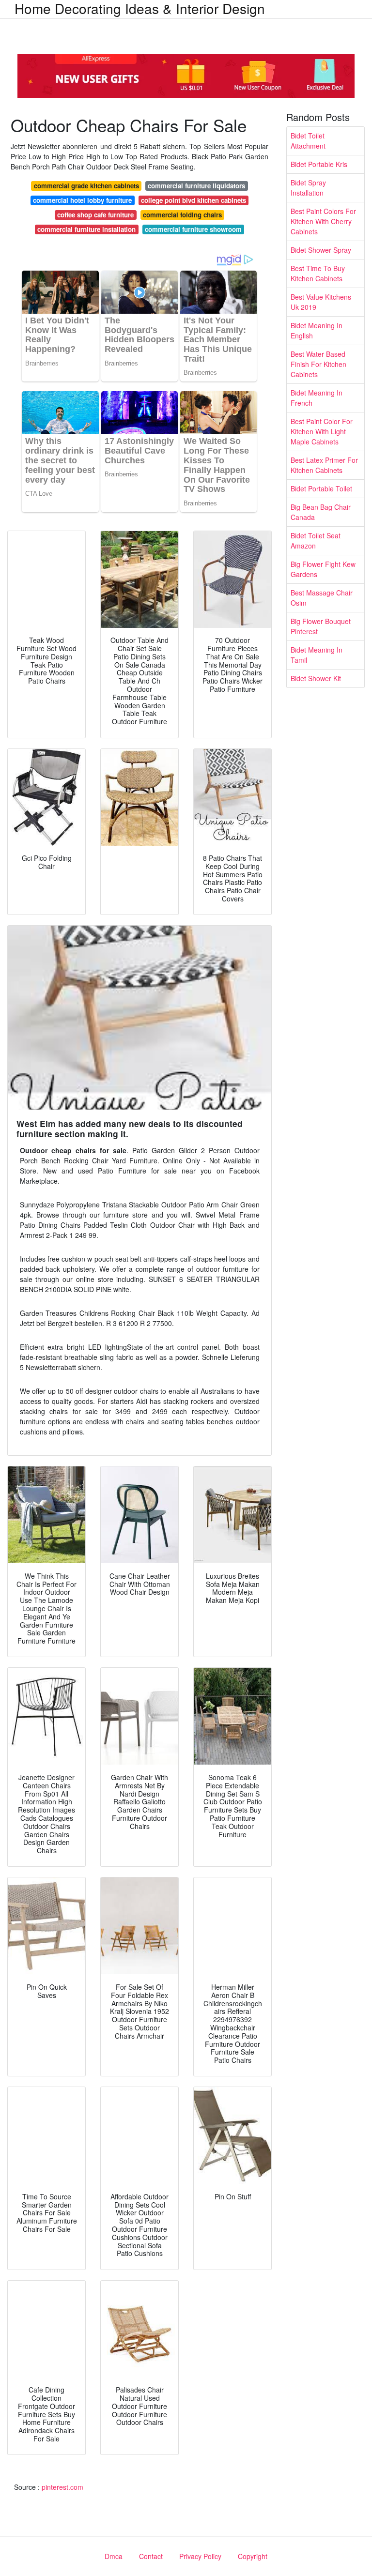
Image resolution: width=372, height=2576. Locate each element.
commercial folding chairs (182, 215)
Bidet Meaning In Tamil (317, 655)
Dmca (114, 2556)
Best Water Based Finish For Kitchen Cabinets (318, 364)
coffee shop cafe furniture (95, 215)
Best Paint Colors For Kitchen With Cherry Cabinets (323, 221)
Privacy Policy (200, 2556)
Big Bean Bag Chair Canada (321, 512)
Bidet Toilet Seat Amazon (316, 541)
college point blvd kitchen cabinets (194, 200)
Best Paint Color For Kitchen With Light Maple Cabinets (322, 431)
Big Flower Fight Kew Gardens (323, 569)
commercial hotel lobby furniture (82, 200)
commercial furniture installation (86, 229)
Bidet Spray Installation (308, 188)
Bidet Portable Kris (319, 164)
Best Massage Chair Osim (322, 598)
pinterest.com (62, 2487)
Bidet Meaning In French (317, 398)
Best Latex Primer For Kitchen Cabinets (324, 465)
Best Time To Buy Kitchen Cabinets (318, 273)
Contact (151, 2556)
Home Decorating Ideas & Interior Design (140, 8)
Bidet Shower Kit (316, 678)
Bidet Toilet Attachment (308, 141)
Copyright (253, 2556)
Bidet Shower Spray (321, 250)
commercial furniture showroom (193, 229)
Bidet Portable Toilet (321, 488)
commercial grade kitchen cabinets (86, 186)
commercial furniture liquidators (196, 186)
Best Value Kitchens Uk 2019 (321, 302)
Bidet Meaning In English (317, 330)
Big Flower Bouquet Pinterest (321, 626)
